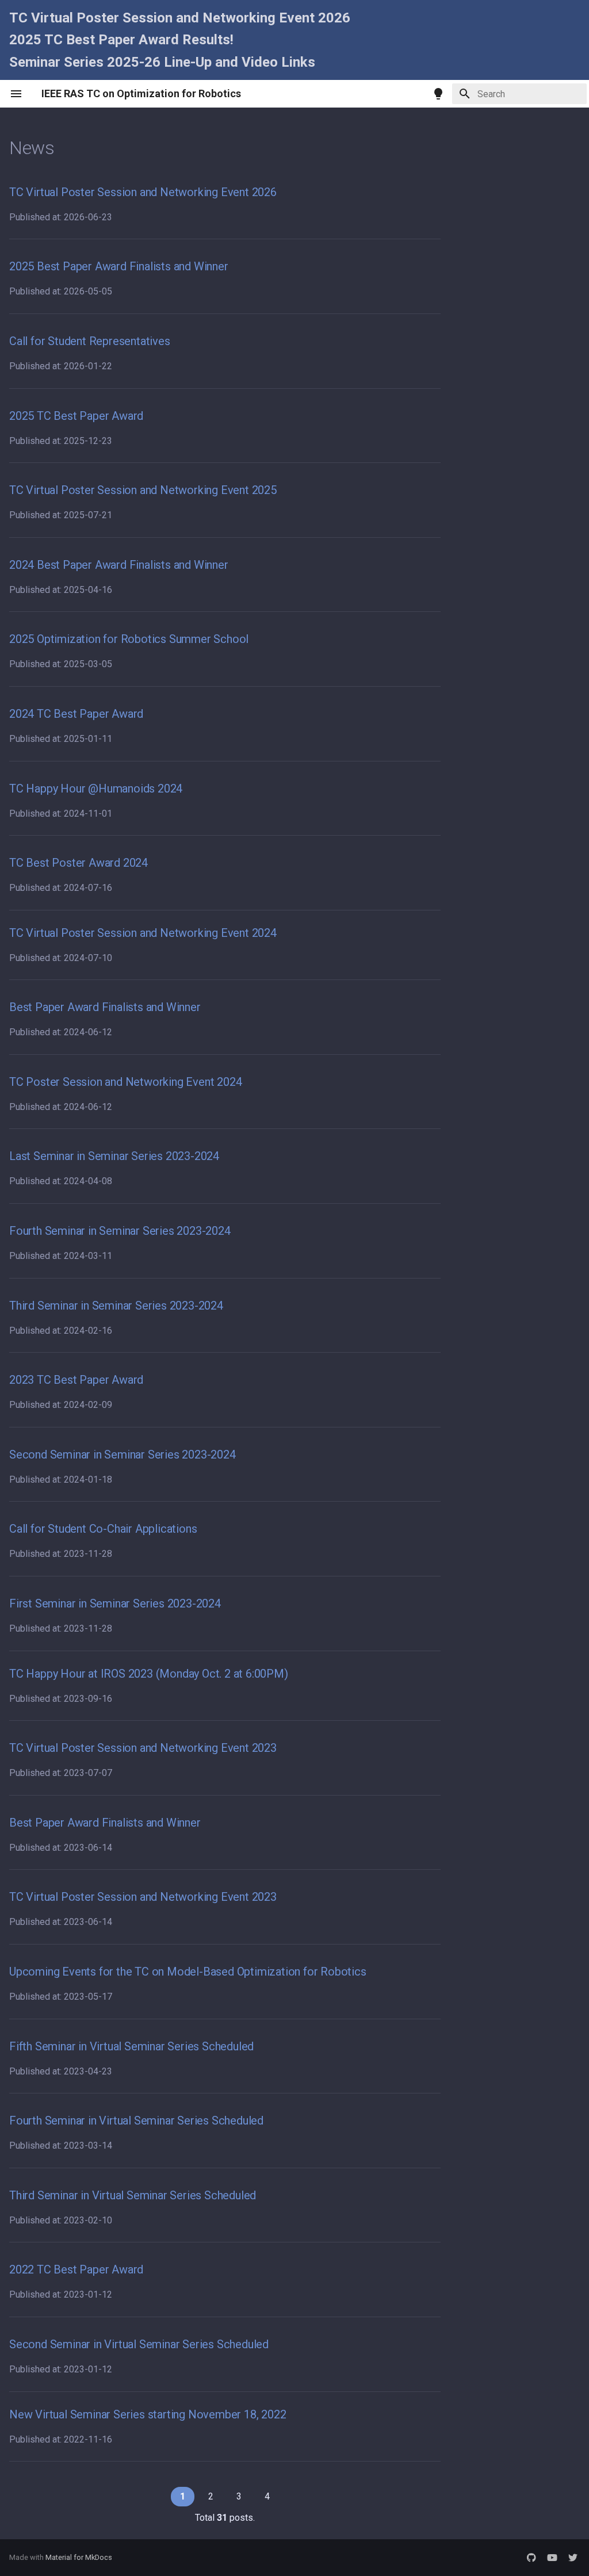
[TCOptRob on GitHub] (531, 2558)
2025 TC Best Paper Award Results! (121, 40)
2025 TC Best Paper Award (76, 416)
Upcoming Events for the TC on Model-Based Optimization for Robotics (188, 1972)
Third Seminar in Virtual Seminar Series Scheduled (133, 2195)
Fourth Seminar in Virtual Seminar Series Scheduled (136, 2120)
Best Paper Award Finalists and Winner (105, 1007)
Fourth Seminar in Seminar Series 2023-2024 (120, 1231)
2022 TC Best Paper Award (76, 2269)
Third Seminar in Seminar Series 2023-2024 (116, 1306)
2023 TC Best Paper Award (76, 1380)
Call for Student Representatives (90, 341)
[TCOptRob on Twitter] (573, 2558)
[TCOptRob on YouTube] (552, 2558)
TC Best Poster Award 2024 (79, 863)
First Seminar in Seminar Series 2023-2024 (115, 1603)
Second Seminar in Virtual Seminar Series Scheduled (139, 2344)
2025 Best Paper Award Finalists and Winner (119, 266)
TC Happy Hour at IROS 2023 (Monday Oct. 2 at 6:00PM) (149, 1674)
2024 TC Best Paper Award (76, 714)
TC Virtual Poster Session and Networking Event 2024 (143, 933)
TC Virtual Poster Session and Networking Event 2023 (143, 1748)
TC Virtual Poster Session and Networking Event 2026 (180, 18)
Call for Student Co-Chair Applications (103, 1529)
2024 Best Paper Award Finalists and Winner (119, 565)
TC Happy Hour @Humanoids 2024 (96, 789)
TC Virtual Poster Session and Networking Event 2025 (143, 490)
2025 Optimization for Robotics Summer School (129, 639)
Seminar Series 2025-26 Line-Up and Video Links (162, 62)
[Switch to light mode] (438, 94)
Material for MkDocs (79, 2557)
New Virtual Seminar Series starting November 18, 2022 (148, 2414)
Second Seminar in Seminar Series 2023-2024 (123, 1454)
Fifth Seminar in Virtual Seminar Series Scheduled (131, 2046)
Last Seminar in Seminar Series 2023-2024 (114, 1156)
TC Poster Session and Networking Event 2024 (125, 1082)
